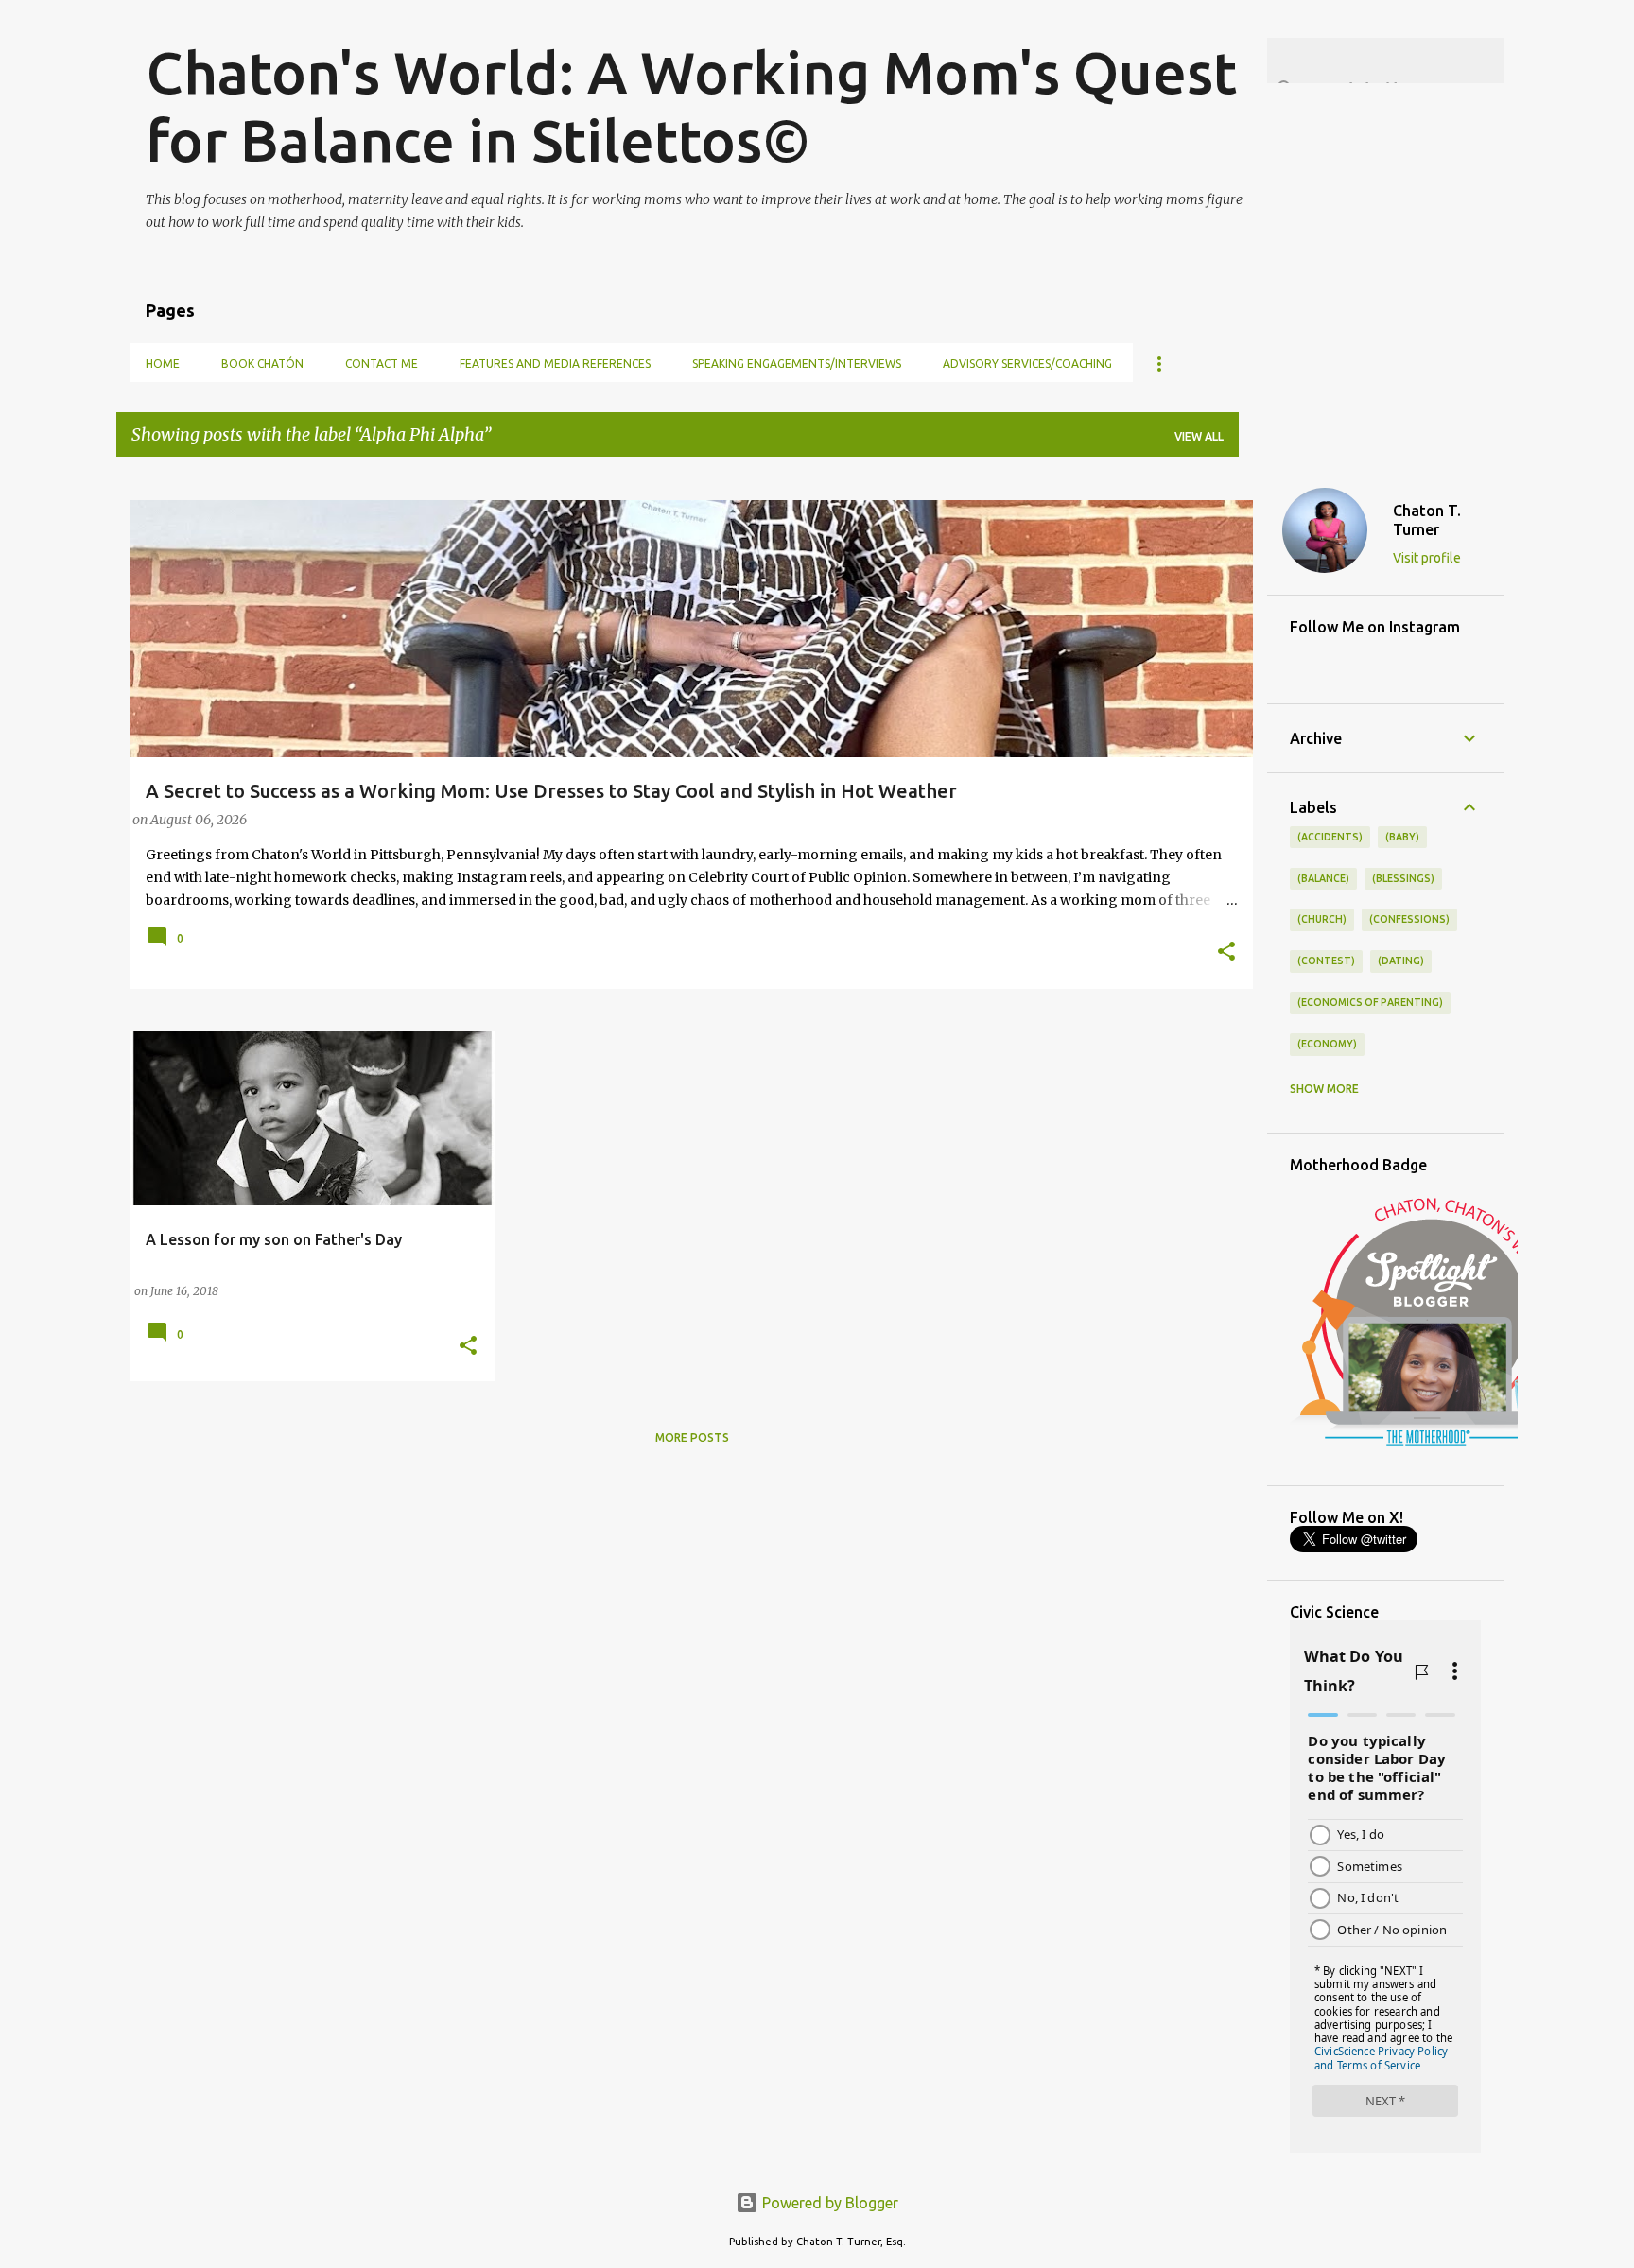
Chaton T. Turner (1427, 520)
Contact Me (382, 364)
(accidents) (1330, 837)
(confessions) (1409, 919)
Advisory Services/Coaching (1027, 364)
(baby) (1402, 837)
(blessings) (1403, 878)
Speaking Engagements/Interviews (797, 364)
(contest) (1326, 961)
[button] (1226, 953)
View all (1199, 436)
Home (163, 364)
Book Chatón (262, 364)
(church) (1322, 919)
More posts (692, 1437)
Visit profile (1427, 558)
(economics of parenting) (1370, 1002)
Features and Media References (555, 364)
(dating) (1401, 961)
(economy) (1327, 1044)
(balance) (1323, 878)
